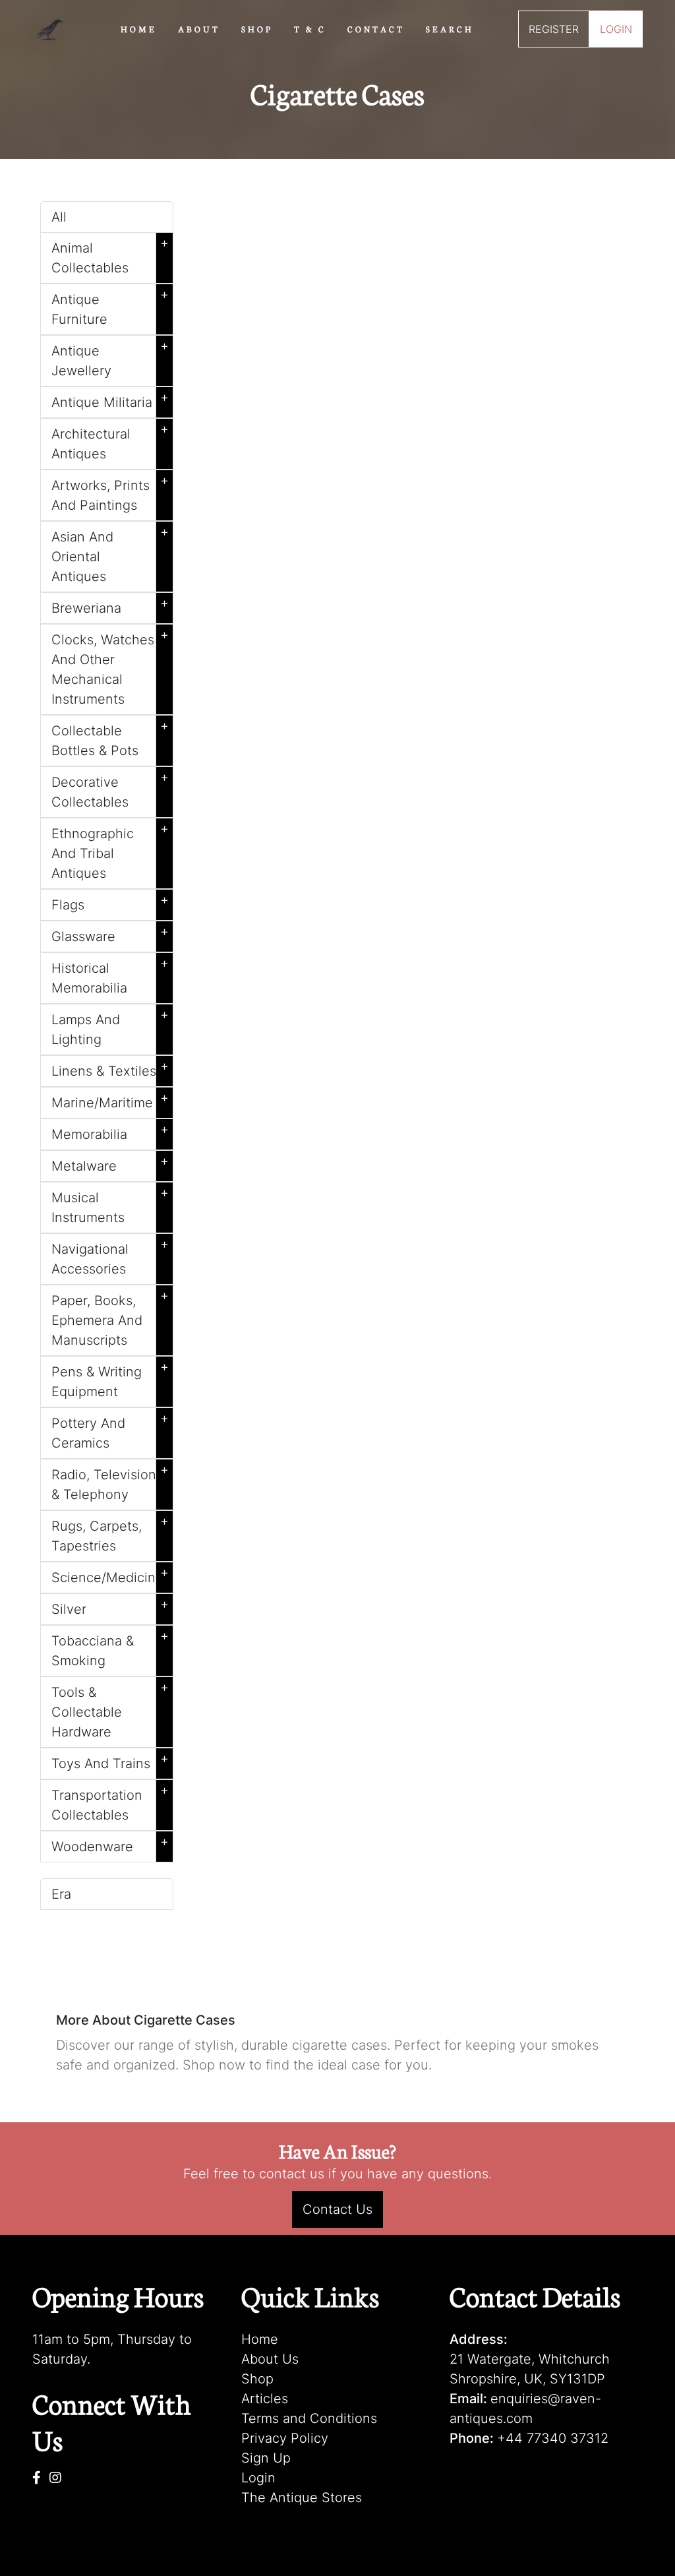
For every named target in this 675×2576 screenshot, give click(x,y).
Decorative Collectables (110, 789)
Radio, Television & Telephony (110, 1482)
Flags (110, 902)
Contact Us (337, 2209)
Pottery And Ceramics (110, 1430)
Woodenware (110, 1844)
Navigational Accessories (110, 1256)
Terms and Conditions (309, 2418)
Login (258, 2478)
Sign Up (266, 2458)
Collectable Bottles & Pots (110, 738)
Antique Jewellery (110, 358)
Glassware (110, 934)
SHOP (257, 28)
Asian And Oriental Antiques (110, 554)
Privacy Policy (285, 2438)
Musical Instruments (110, 1205)
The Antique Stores (302, 2498)
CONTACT (376, 28)
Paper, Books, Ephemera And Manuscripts (110, 1318)
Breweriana (110, 605)
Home (260, 2339)
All (59, 217)
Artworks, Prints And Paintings (110, 493)
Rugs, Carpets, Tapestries (110, 1533)
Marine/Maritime (110, 1100)
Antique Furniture (110, 307)
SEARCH (450, 28)
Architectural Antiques (110, 441)
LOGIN (616, 29)
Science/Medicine (110, 1575)
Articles (265, 2399)
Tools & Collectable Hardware (110, 1709)
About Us (270, 2359)
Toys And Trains (110, 1761)
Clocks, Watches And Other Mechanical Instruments (110, 667)
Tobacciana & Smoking (110, 1648)
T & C (310, 28)
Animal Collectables (110, 255)
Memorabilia (110, 1132)
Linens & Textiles (110, 1068)
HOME (139, 28)
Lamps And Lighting (110, 1027)
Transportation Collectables (110, 1802)
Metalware (110, 1163)
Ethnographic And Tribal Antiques (110, 851)
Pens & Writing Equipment (110, 1379)
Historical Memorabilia (110, 975)
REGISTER (554, 29)
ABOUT (199, 28)
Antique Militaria (110, 400)
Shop (257, 2379)
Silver (110, 1607)
